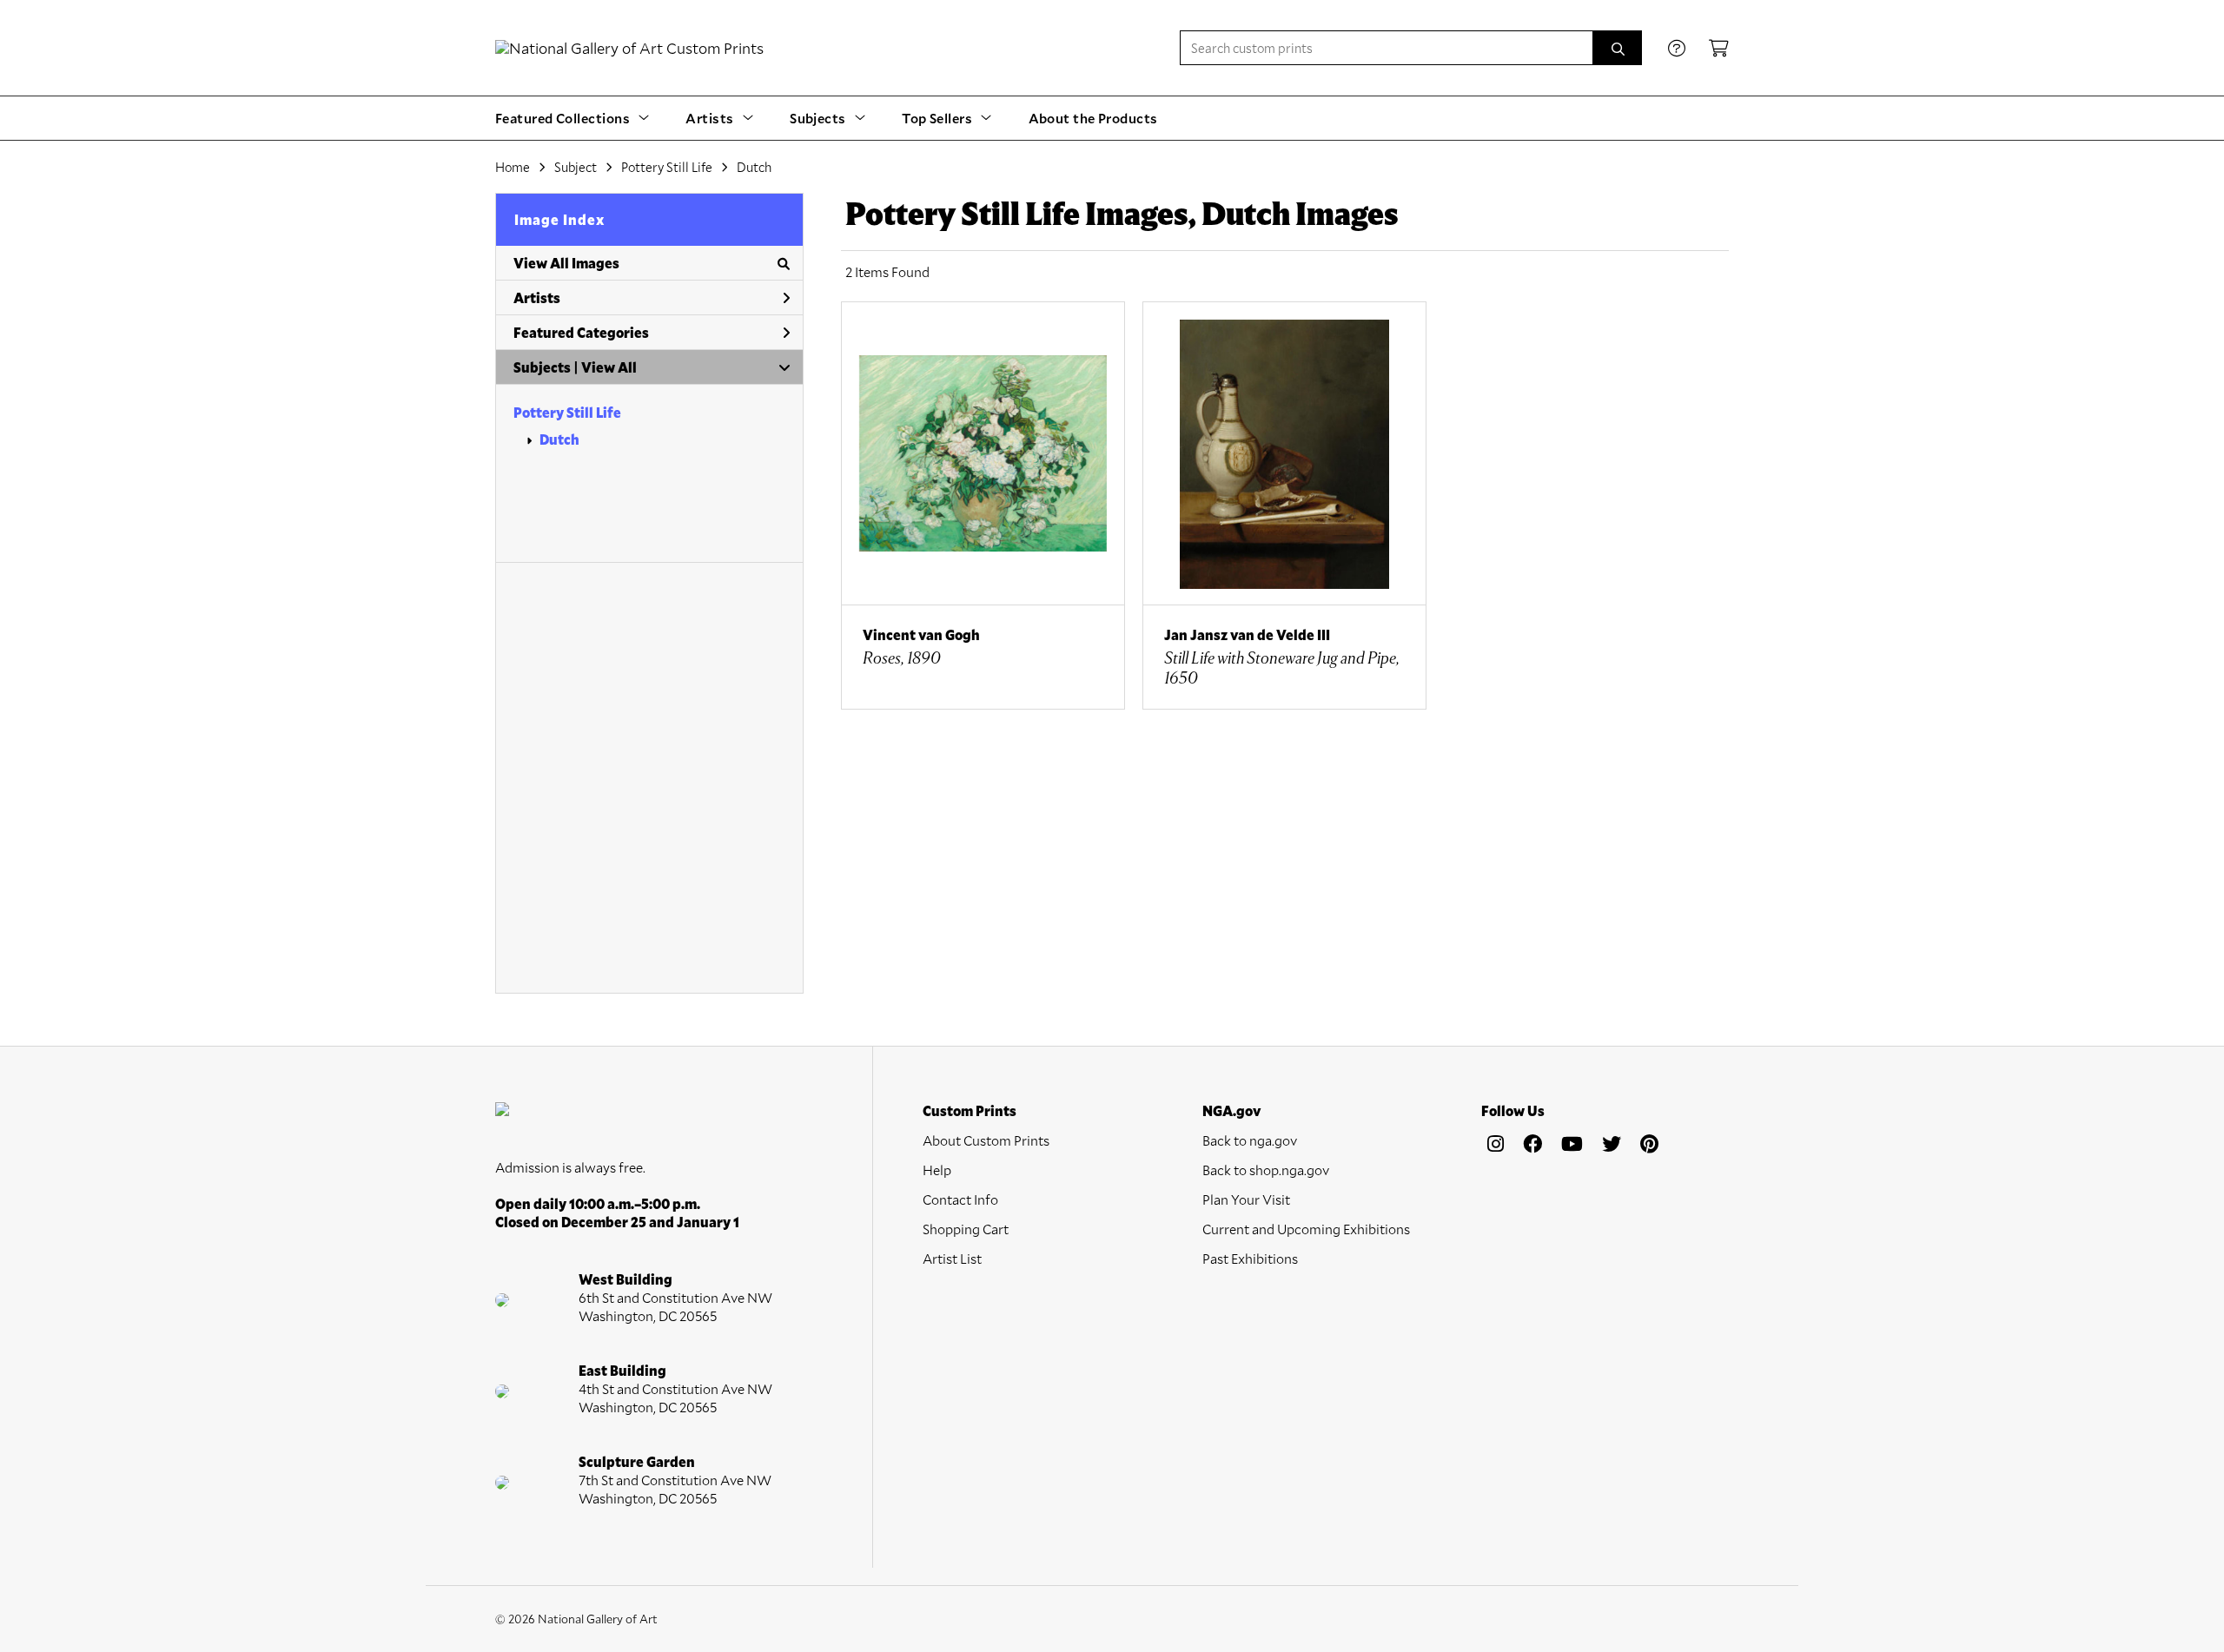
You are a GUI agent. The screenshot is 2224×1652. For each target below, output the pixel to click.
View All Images (566, 263)
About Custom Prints (986, 1140)
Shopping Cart (966, 1229)
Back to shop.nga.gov (1266, 1170)
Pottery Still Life (567, 412)
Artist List (952, 1258)
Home (513, 167)
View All (609, 367)
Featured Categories (581, 332)
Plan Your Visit (1246, 1199)
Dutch (559, 439)
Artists (537, 297)
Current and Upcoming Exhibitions (1306, 1229)
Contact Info (960, 1199)
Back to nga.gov (1250, 1140)
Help (937, 1170)
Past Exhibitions (1250, 1258)
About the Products (1093, 118)
